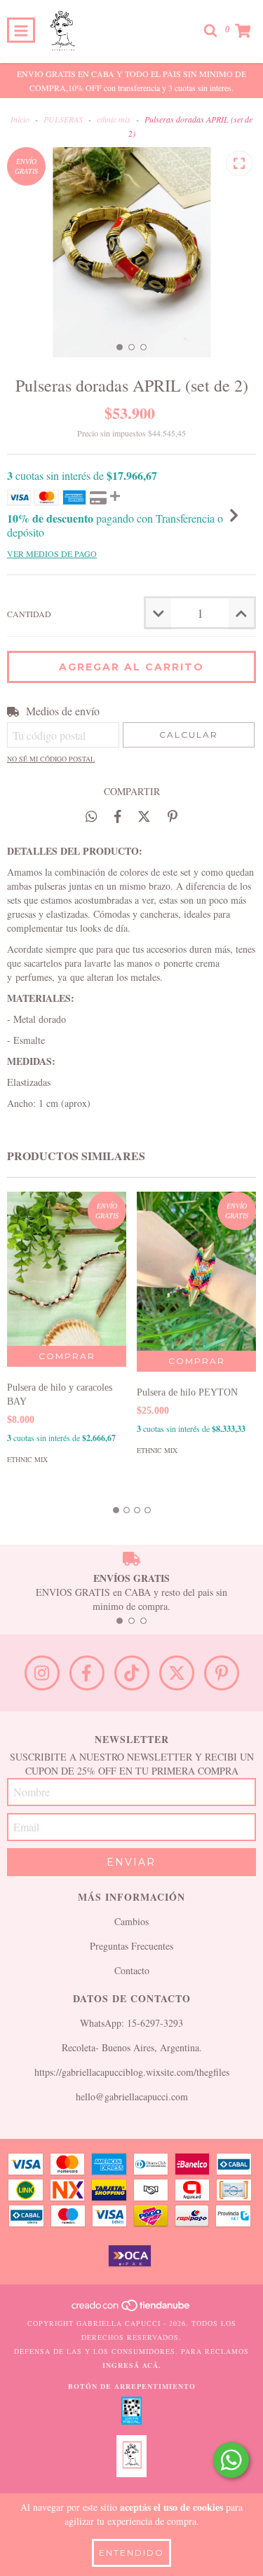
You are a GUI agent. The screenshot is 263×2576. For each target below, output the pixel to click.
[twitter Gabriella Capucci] (177, 1673)
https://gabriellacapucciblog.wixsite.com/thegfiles (132, 2072)
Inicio (20, 119)
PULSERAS (63, 119)
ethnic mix (114, 119)
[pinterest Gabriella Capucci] (222, 1673)
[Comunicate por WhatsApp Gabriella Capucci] (231, 2460)
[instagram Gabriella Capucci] (42, 1673)
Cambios (131, 1921)
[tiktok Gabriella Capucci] (132, 1673)
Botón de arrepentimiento (132, 2386)
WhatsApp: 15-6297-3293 (131, 2023)
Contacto (132, 1970)
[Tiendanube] (131, 2309)
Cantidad (29, 614)
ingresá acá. (132, 2365)
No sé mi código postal (51, 759)
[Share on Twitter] (144, 816)
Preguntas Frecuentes (131, 1946)
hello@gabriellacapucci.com (132, 2096)
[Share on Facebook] (118, 816)
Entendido (131, 2553)
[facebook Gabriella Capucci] (87, 1673)
